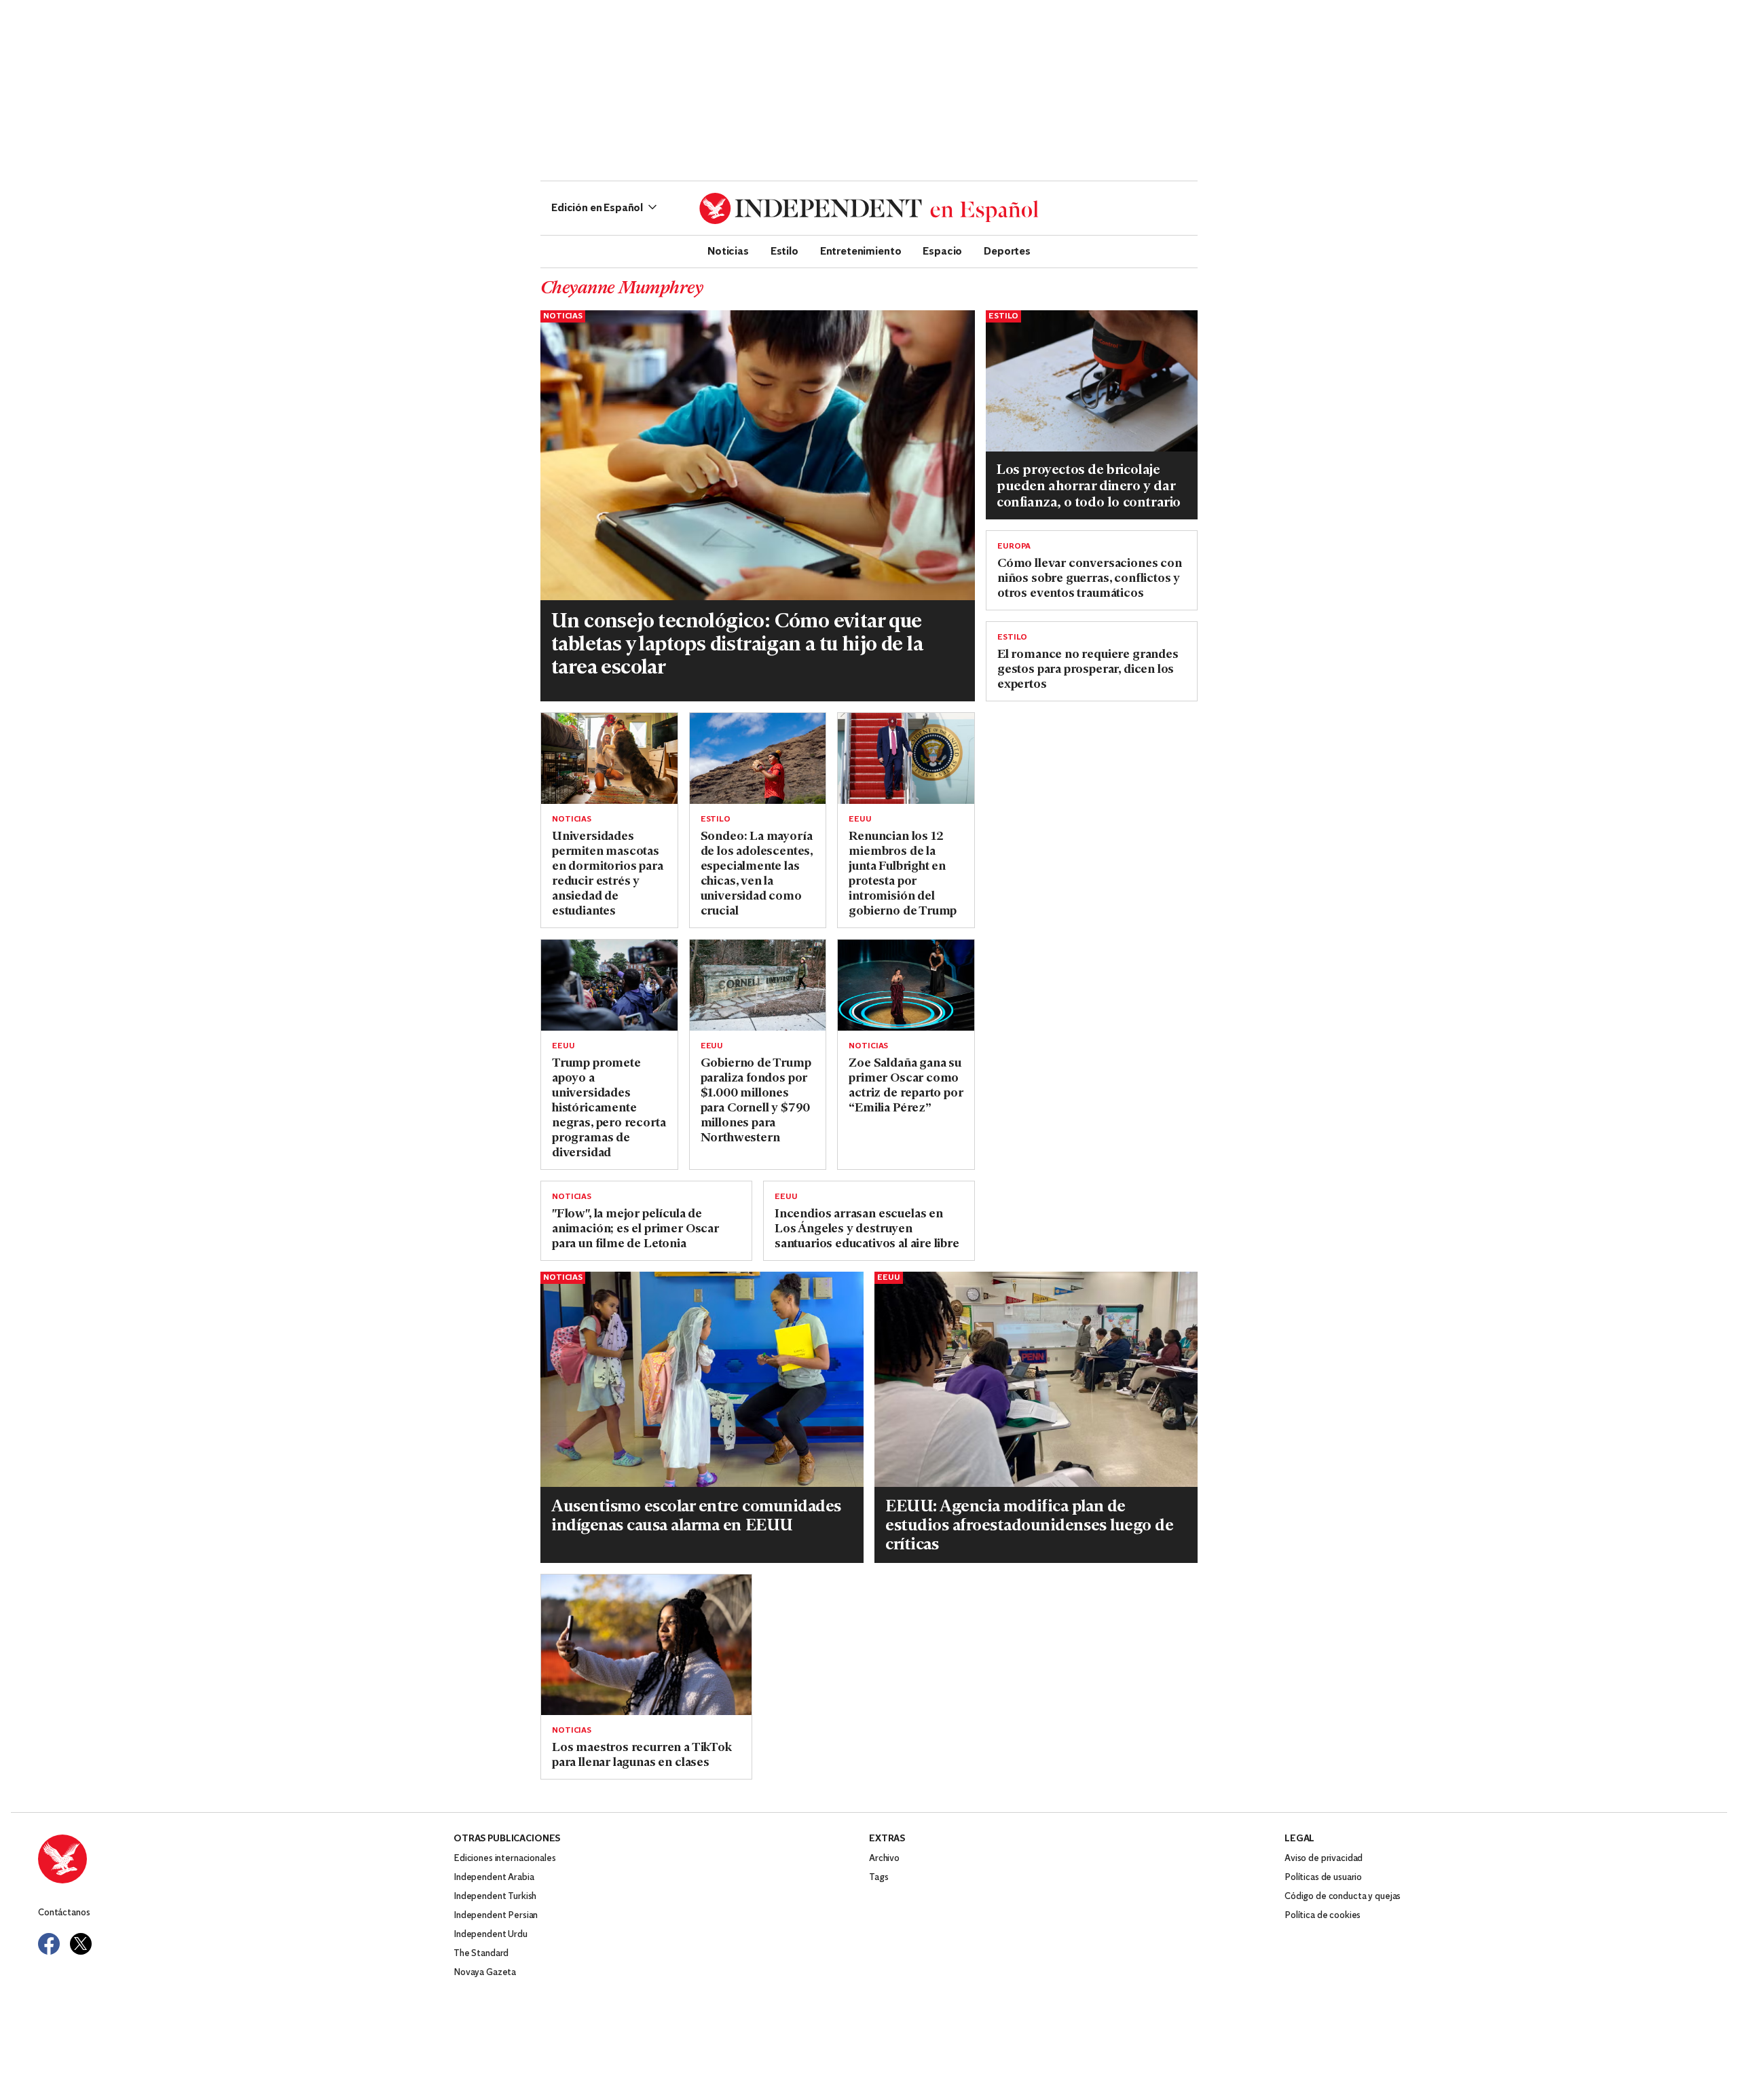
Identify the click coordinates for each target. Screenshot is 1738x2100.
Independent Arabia (494, 1878)
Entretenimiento (861, 251)
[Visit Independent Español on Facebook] (49, 1944)
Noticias (728, 251)
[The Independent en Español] (869, 208)
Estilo (784, 251)
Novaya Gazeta (485, 1973)
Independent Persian (496, 1916)
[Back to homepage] (246, 1859)
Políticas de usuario (1323, 1878)
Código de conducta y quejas (1343, 1897)
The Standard (481, 1954)
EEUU (860, 819)
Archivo (884, 1859)
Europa (1014, 547)
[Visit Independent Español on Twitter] (81, 1944)
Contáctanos (64, 1913)
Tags (879, 1878)
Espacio (942, 251)
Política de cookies (1323, 1916)
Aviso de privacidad (1324, 1859)
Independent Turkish (495, 1897)
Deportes (1007, 251)
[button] (604, 208)
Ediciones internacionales (505, 1859)
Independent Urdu (491, 1935)
